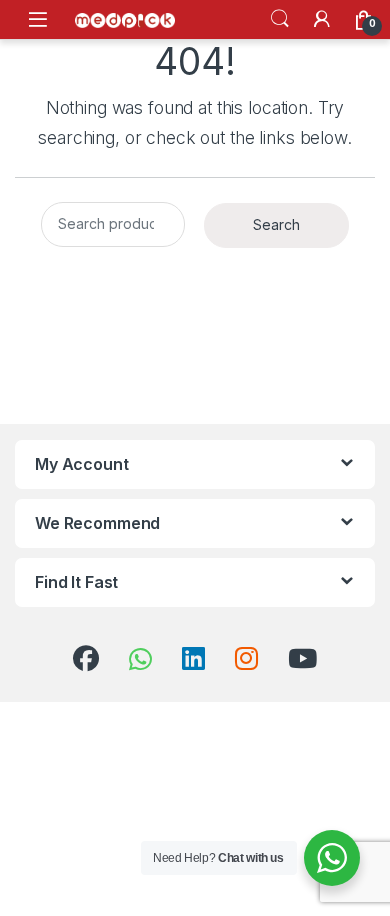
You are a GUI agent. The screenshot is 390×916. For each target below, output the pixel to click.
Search (280, 19)
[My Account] (322, 19)
